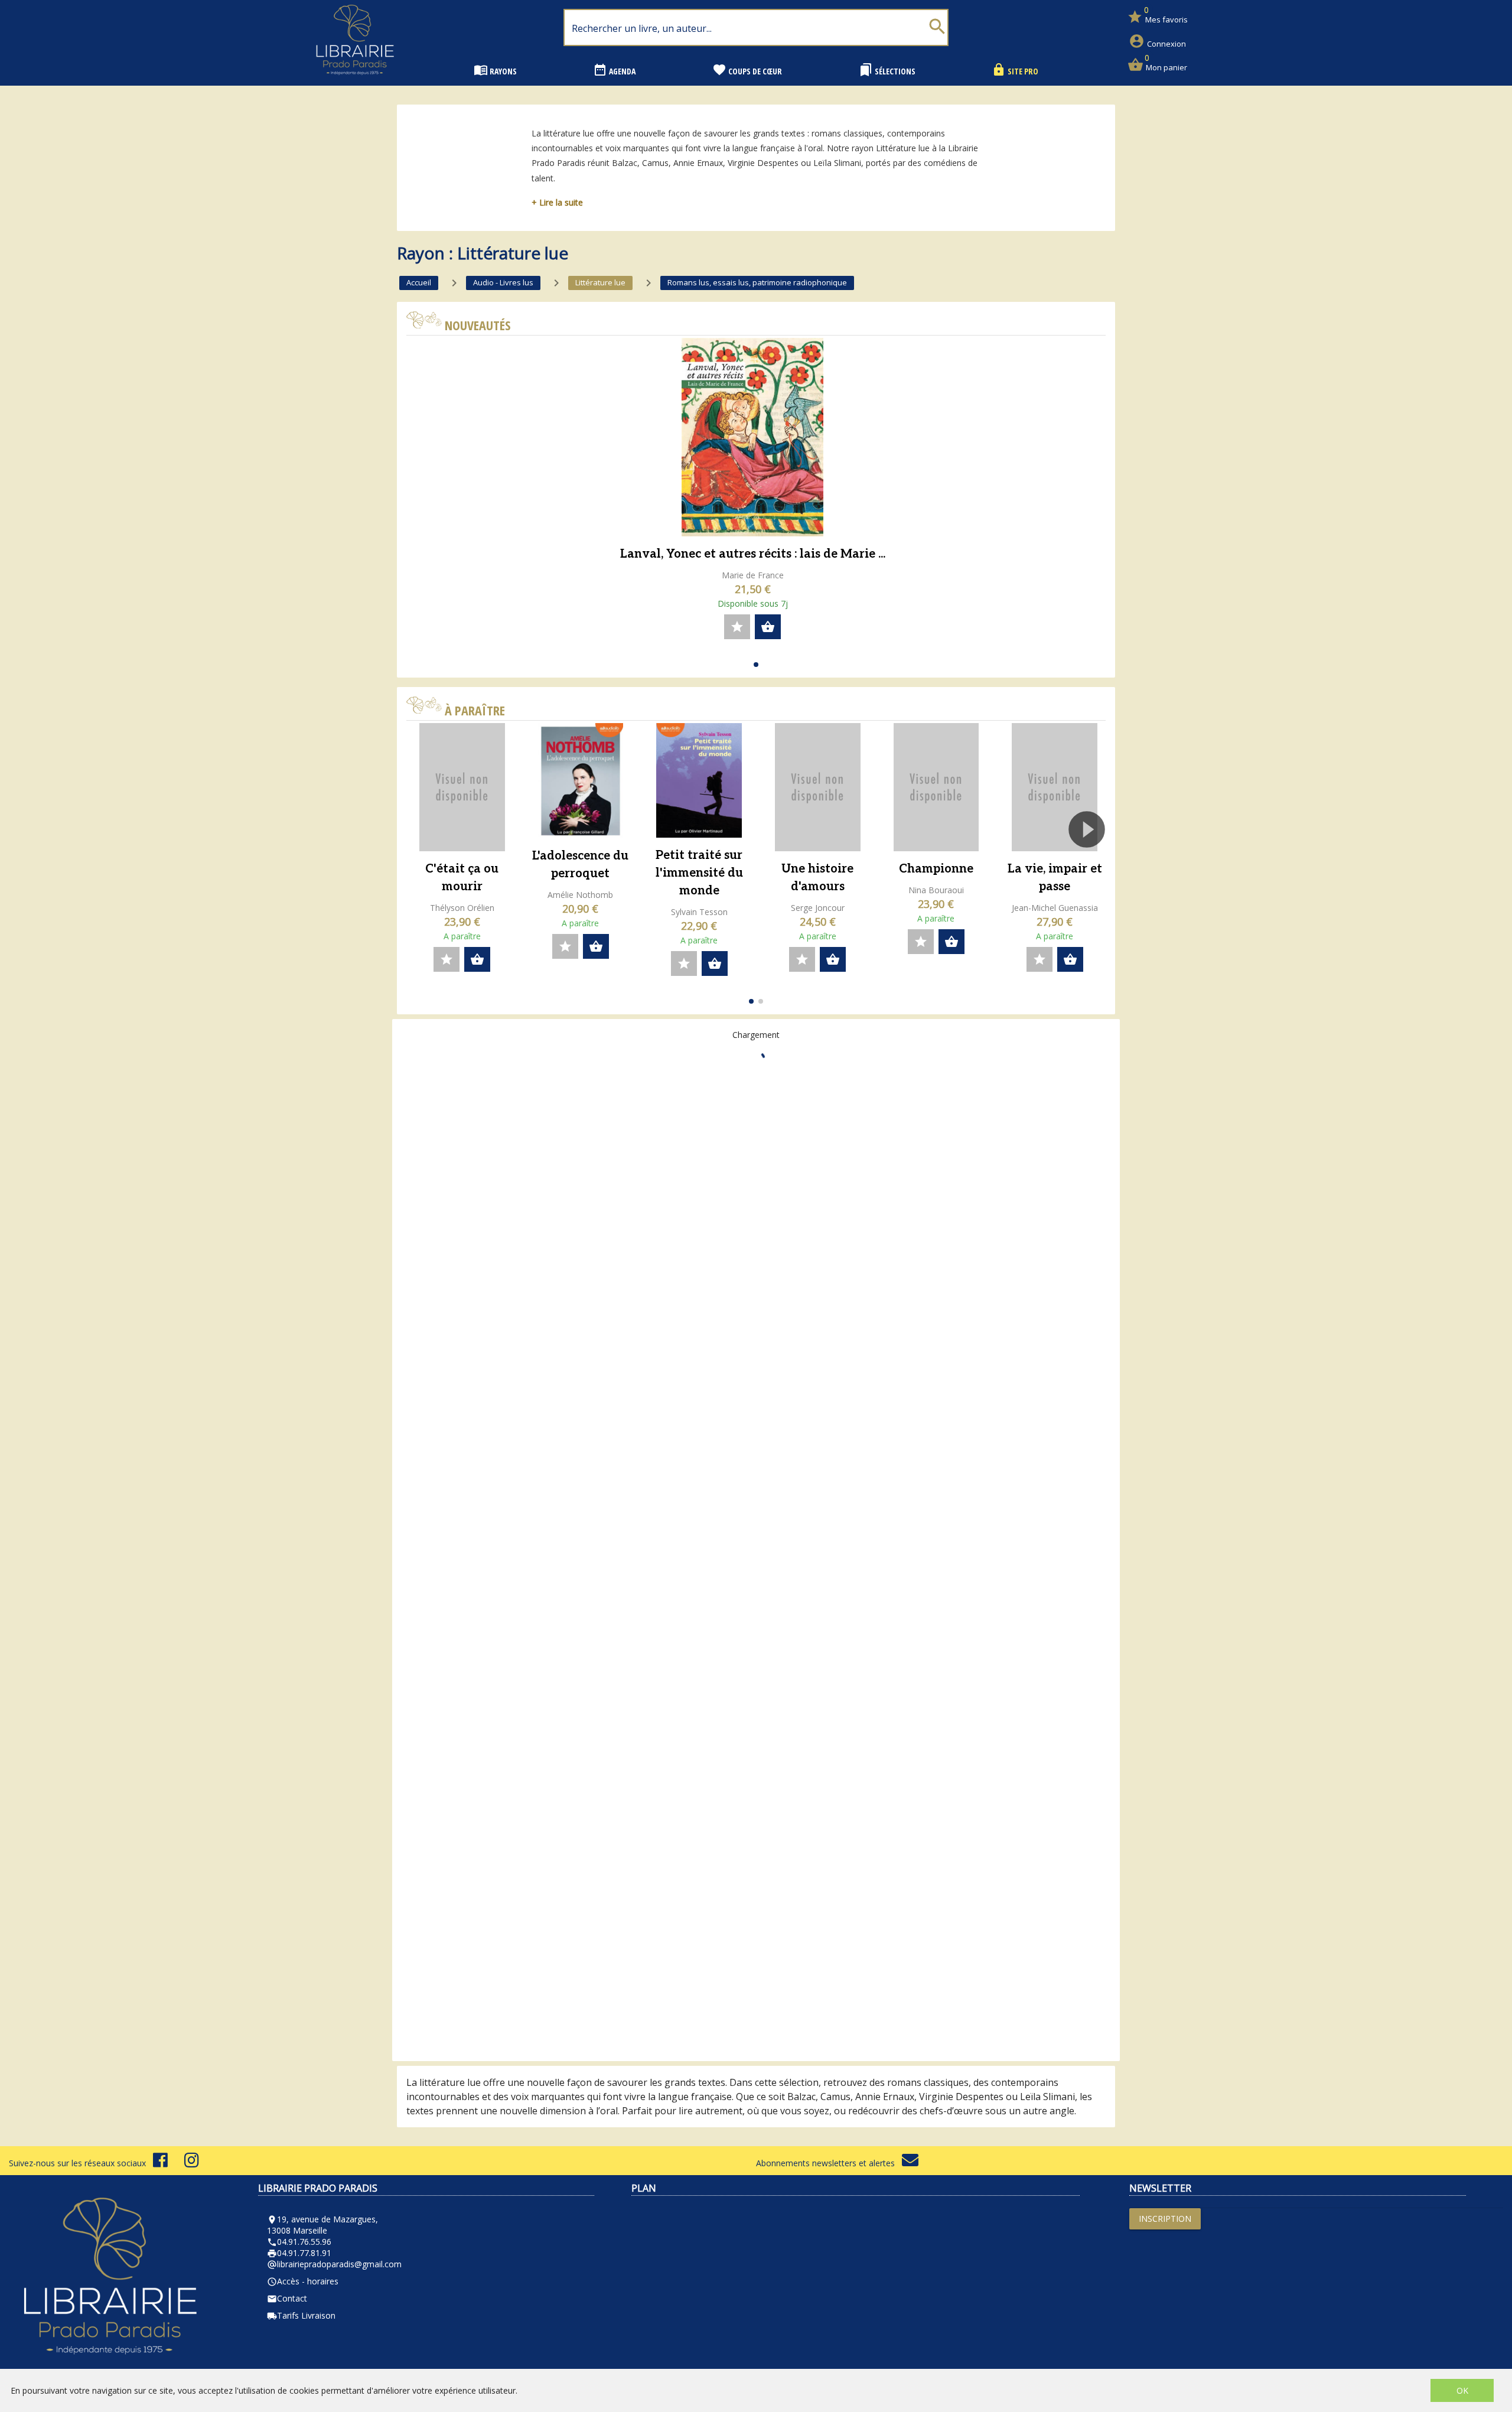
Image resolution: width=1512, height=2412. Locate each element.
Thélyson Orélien (462, 908)
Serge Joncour (818, 908)
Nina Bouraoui (936, 890)
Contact (287, 2298)
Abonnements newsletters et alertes (829, 2163)
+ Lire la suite (557, 202)
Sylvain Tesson (699, 912)
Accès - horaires (303, 2281)
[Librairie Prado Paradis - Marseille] (355, 79)
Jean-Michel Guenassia (1055, 908)
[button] (756, 665)
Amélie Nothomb (580, 895)
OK (1462, 2390)
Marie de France (753, 575)
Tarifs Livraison (301, 2315)
